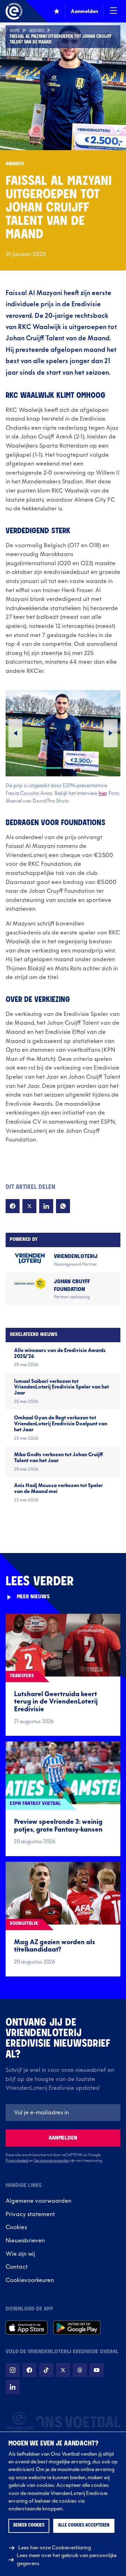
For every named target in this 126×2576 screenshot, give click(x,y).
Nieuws (37, 31)
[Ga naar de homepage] (14, 11)
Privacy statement (30, 2214)
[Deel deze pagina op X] (29, 1206)
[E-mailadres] (63, 2113)
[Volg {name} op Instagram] (13, 2370)
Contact (17, 2267)
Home (15, 31)
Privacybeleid (17, 2161)
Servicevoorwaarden (52, 2161)
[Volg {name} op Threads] (80, 2370)
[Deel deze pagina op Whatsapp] (63, 1206)
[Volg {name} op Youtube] (97, 2370)
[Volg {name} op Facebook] (29, 2370)
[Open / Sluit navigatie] (113, 11)
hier (103, 793)
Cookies (16, 2227)
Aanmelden (63, 2138)
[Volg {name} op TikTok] (46, 2370)
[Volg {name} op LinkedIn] (13, 2387)
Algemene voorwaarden (38, 2201)
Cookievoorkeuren (30, 2280)
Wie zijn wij (20, 2254)
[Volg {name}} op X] (63, 2370)
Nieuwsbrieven (25, 2241)
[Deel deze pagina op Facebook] (13, 1206)
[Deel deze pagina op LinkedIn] (46, 1206)
